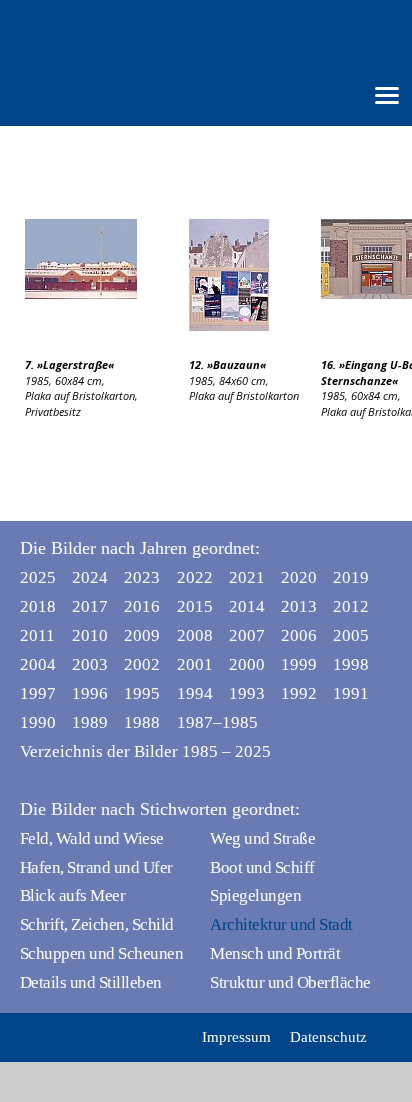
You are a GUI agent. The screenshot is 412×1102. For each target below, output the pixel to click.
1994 (195, 693)
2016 (142, 606)
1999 (299, 664)
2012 (351, 606)
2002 (142, 664)
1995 (142, 693)
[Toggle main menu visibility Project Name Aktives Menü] (387, 93)
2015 (195, 606)
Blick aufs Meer (72, 895)
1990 (38, 722)
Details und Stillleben (91, 982)
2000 (247, 664)
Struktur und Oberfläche (290, 982)
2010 (90, 635)
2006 (299, 635)
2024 (90, 577)
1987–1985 (199, 722)
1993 (247, 693)
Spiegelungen (255, 895)
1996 (90, 693)
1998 (351, 664)
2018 (38, 606)
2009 (142, 635)
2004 (38, 664)
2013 (299, 606)
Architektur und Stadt (281, 924)
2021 (247, 577)
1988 (142, 722)
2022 (195, 577)
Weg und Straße (262, 838)
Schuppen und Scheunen (101, 953)
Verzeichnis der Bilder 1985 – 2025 (145, 751)
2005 (351, 635)
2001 (195, 664)
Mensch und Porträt (275, 953)
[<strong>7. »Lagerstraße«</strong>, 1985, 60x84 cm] (107, 259)
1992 (299, 693)
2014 (247, 606)
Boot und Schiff (262, 867)
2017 (90, 606)
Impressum (236, 1037)
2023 (142, 577)
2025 (38, 577)
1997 (38, 693)
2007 (247, 635)
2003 (90, 664)
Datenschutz (328, 1037)
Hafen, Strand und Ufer (96, 867)
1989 (90, 722)
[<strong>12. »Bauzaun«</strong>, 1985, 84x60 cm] (255, 275)
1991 (351, 693)
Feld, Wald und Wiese (92, 838)
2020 (299, 577)
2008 (195, 635)
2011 (37, 635)
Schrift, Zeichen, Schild (97, 924)
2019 (351, 577)
